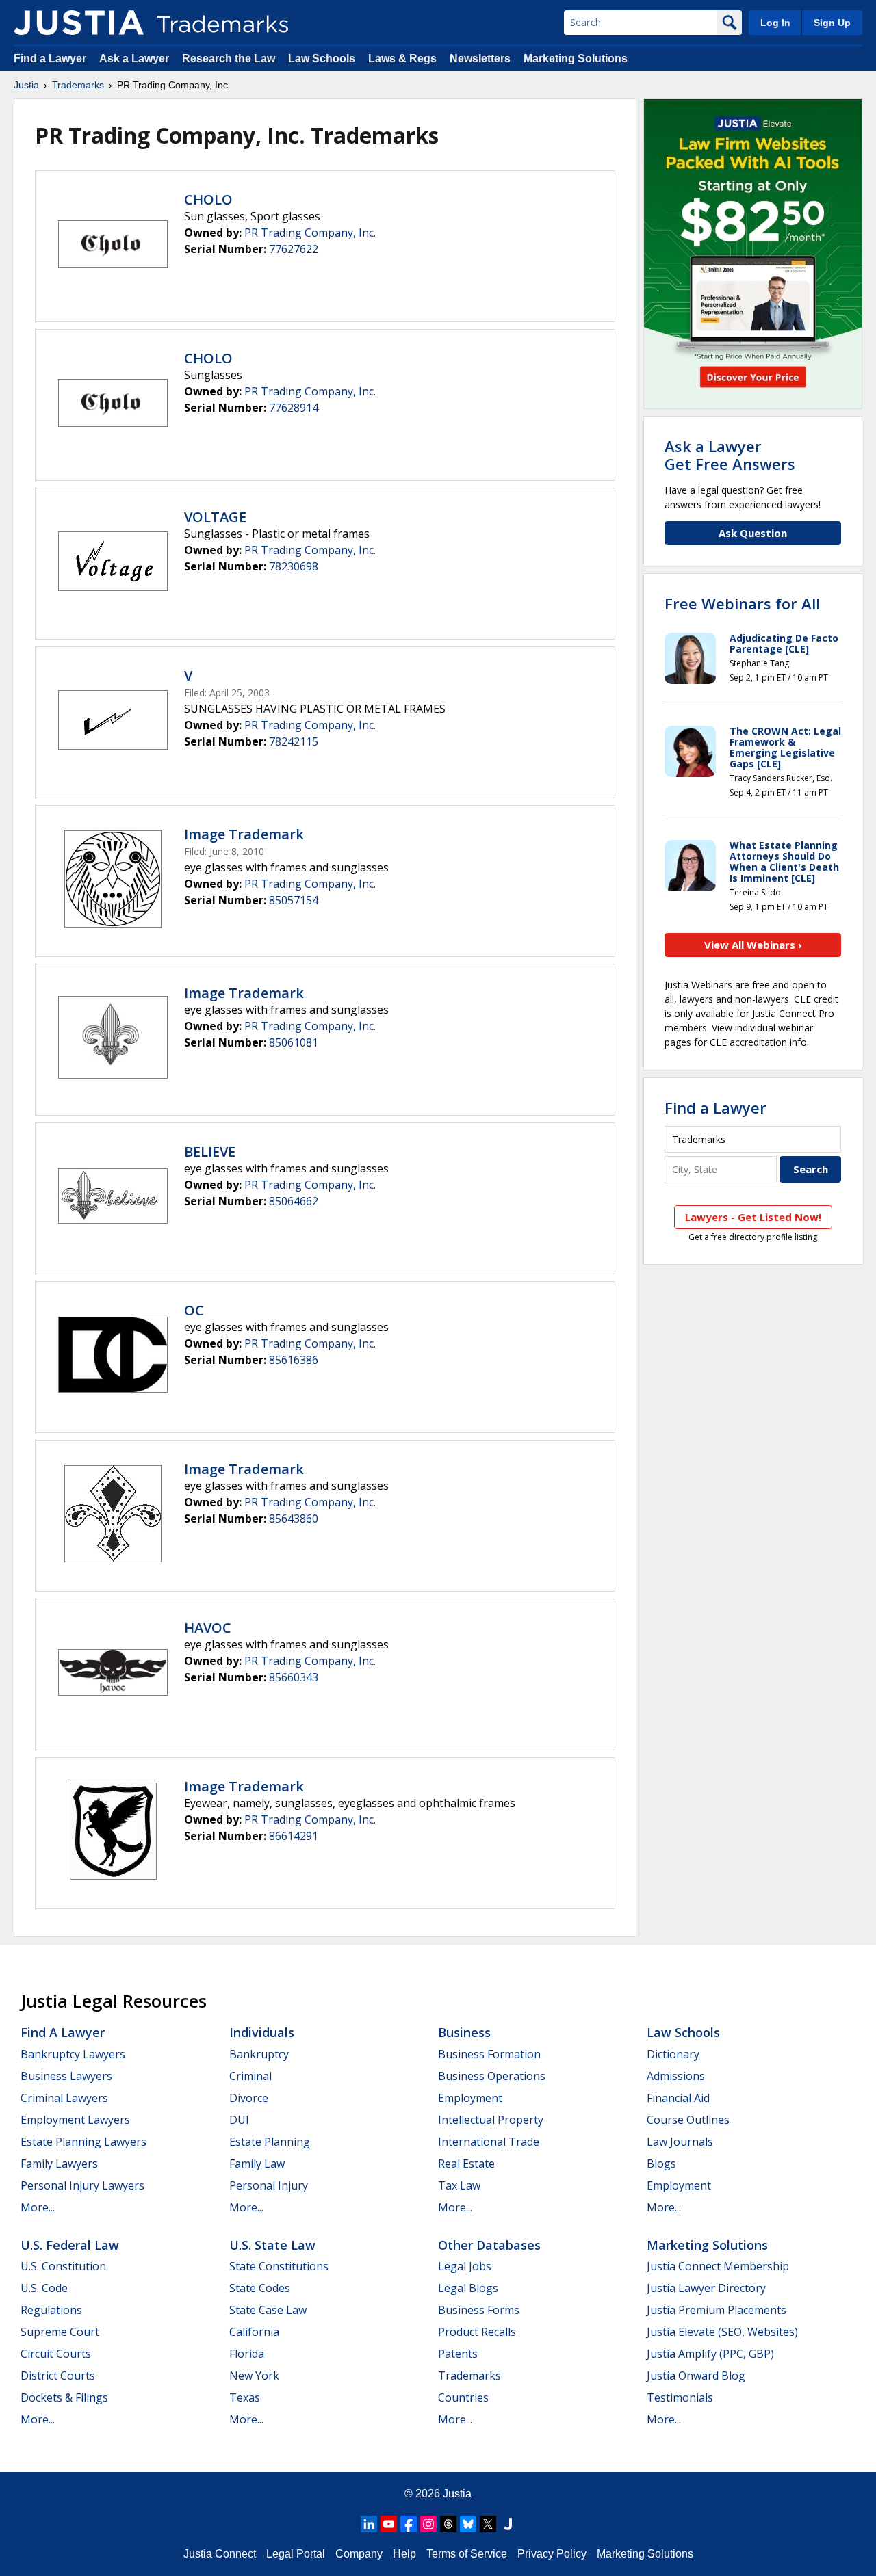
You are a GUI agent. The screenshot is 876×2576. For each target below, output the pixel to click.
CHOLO (208, 199)
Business (464, 2032)
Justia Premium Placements (717, 2310)
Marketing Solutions (576, 58)
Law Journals (680, 2142)
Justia (26, 85)
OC (194, 1310)
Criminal (250, 2076)
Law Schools (322, 58)
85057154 (294, 900)
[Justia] (79, 23)
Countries (463, 2397)
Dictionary (673, 2054)
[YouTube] (389, 2524)
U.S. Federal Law (70, 2245)
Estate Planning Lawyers (83, 2142)
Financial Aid (678, 2098)
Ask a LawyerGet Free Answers (730, 455)
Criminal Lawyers (64, 2098)
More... (38, 2207)
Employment (470, 2098)
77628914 (294, 408)
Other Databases (489, 2245)
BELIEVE (210, 1152)
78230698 (294, 566)
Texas (245, 2397)
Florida (247, 2354)
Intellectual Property (491, 2120)
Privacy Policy (552, 2554)
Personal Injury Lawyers (82, 2185)
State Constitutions (279, 2266)
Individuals (262, 2032)
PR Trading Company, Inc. (310, 233)
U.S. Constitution (63, 2266)
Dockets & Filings (64, 2397)
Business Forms (479, 2310)
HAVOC (208, 1628)
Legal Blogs (468, 2288)
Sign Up (832, 23)
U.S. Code (44, 2288)
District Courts (58, 2376)
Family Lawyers (59, 2164)
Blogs (661, 2164)
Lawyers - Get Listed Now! (753, 1217)
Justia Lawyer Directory (706, 2288)
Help (404, 2554)
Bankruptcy (259, 2054)
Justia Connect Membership (718, 2266)
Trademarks (78, 85)
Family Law (257, 2164)
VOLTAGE (215, 517)
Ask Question (753, 533)
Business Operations (492, 2076)
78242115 (294, 741)
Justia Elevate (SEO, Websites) (722, 2332)
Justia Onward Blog (696, 2376)
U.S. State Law (272, 2245)
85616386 (294, 1360)
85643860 (294, 1519)
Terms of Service (467, 2554)
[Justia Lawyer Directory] (508, 2524)
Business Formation (489, 2054)
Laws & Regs (402, 58)
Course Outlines (688, 2120)
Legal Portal (296, 2554)
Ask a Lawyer (134, 58)
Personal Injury (269, 2185)
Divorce (249, 2098)
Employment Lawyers (75, 2120)
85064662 (294, 1201)
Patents (458, 2354)
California (254, 2332)
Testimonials (680, 2397)
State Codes (260, 2288)
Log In (775, 23)
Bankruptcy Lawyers (73, 2054)
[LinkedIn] (369, 2524)
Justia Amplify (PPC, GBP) (710, 2354)
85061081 (294, 1042)
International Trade (489, 2142)
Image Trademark (244, 834)
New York (254, 2376)
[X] (488, 2524)
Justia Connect (220, 2554)
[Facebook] (409, 2524)
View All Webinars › (753, 945)
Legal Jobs (465, 2266)
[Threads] (448, 2524)
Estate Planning (270, 2142)
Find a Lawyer (50, 58)
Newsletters (480, 58)
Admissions (676, 2076)
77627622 (294, 249)
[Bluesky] (468, 2524)
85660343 (294, 1677)
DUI (239, 2120)
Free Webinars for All (742, 603)
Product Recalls (477, 2332)
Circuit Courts (56, 2354)
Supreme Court (60, 2332)
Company (359, 2554)
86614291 (294, 1836)
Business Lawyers (66, 2076)
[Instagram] (428, 2524)
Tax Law (459, 2185)
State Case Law (268, 2310)
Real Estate (466, 2164)
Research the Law (229, 58)
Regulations (51, 2310)
